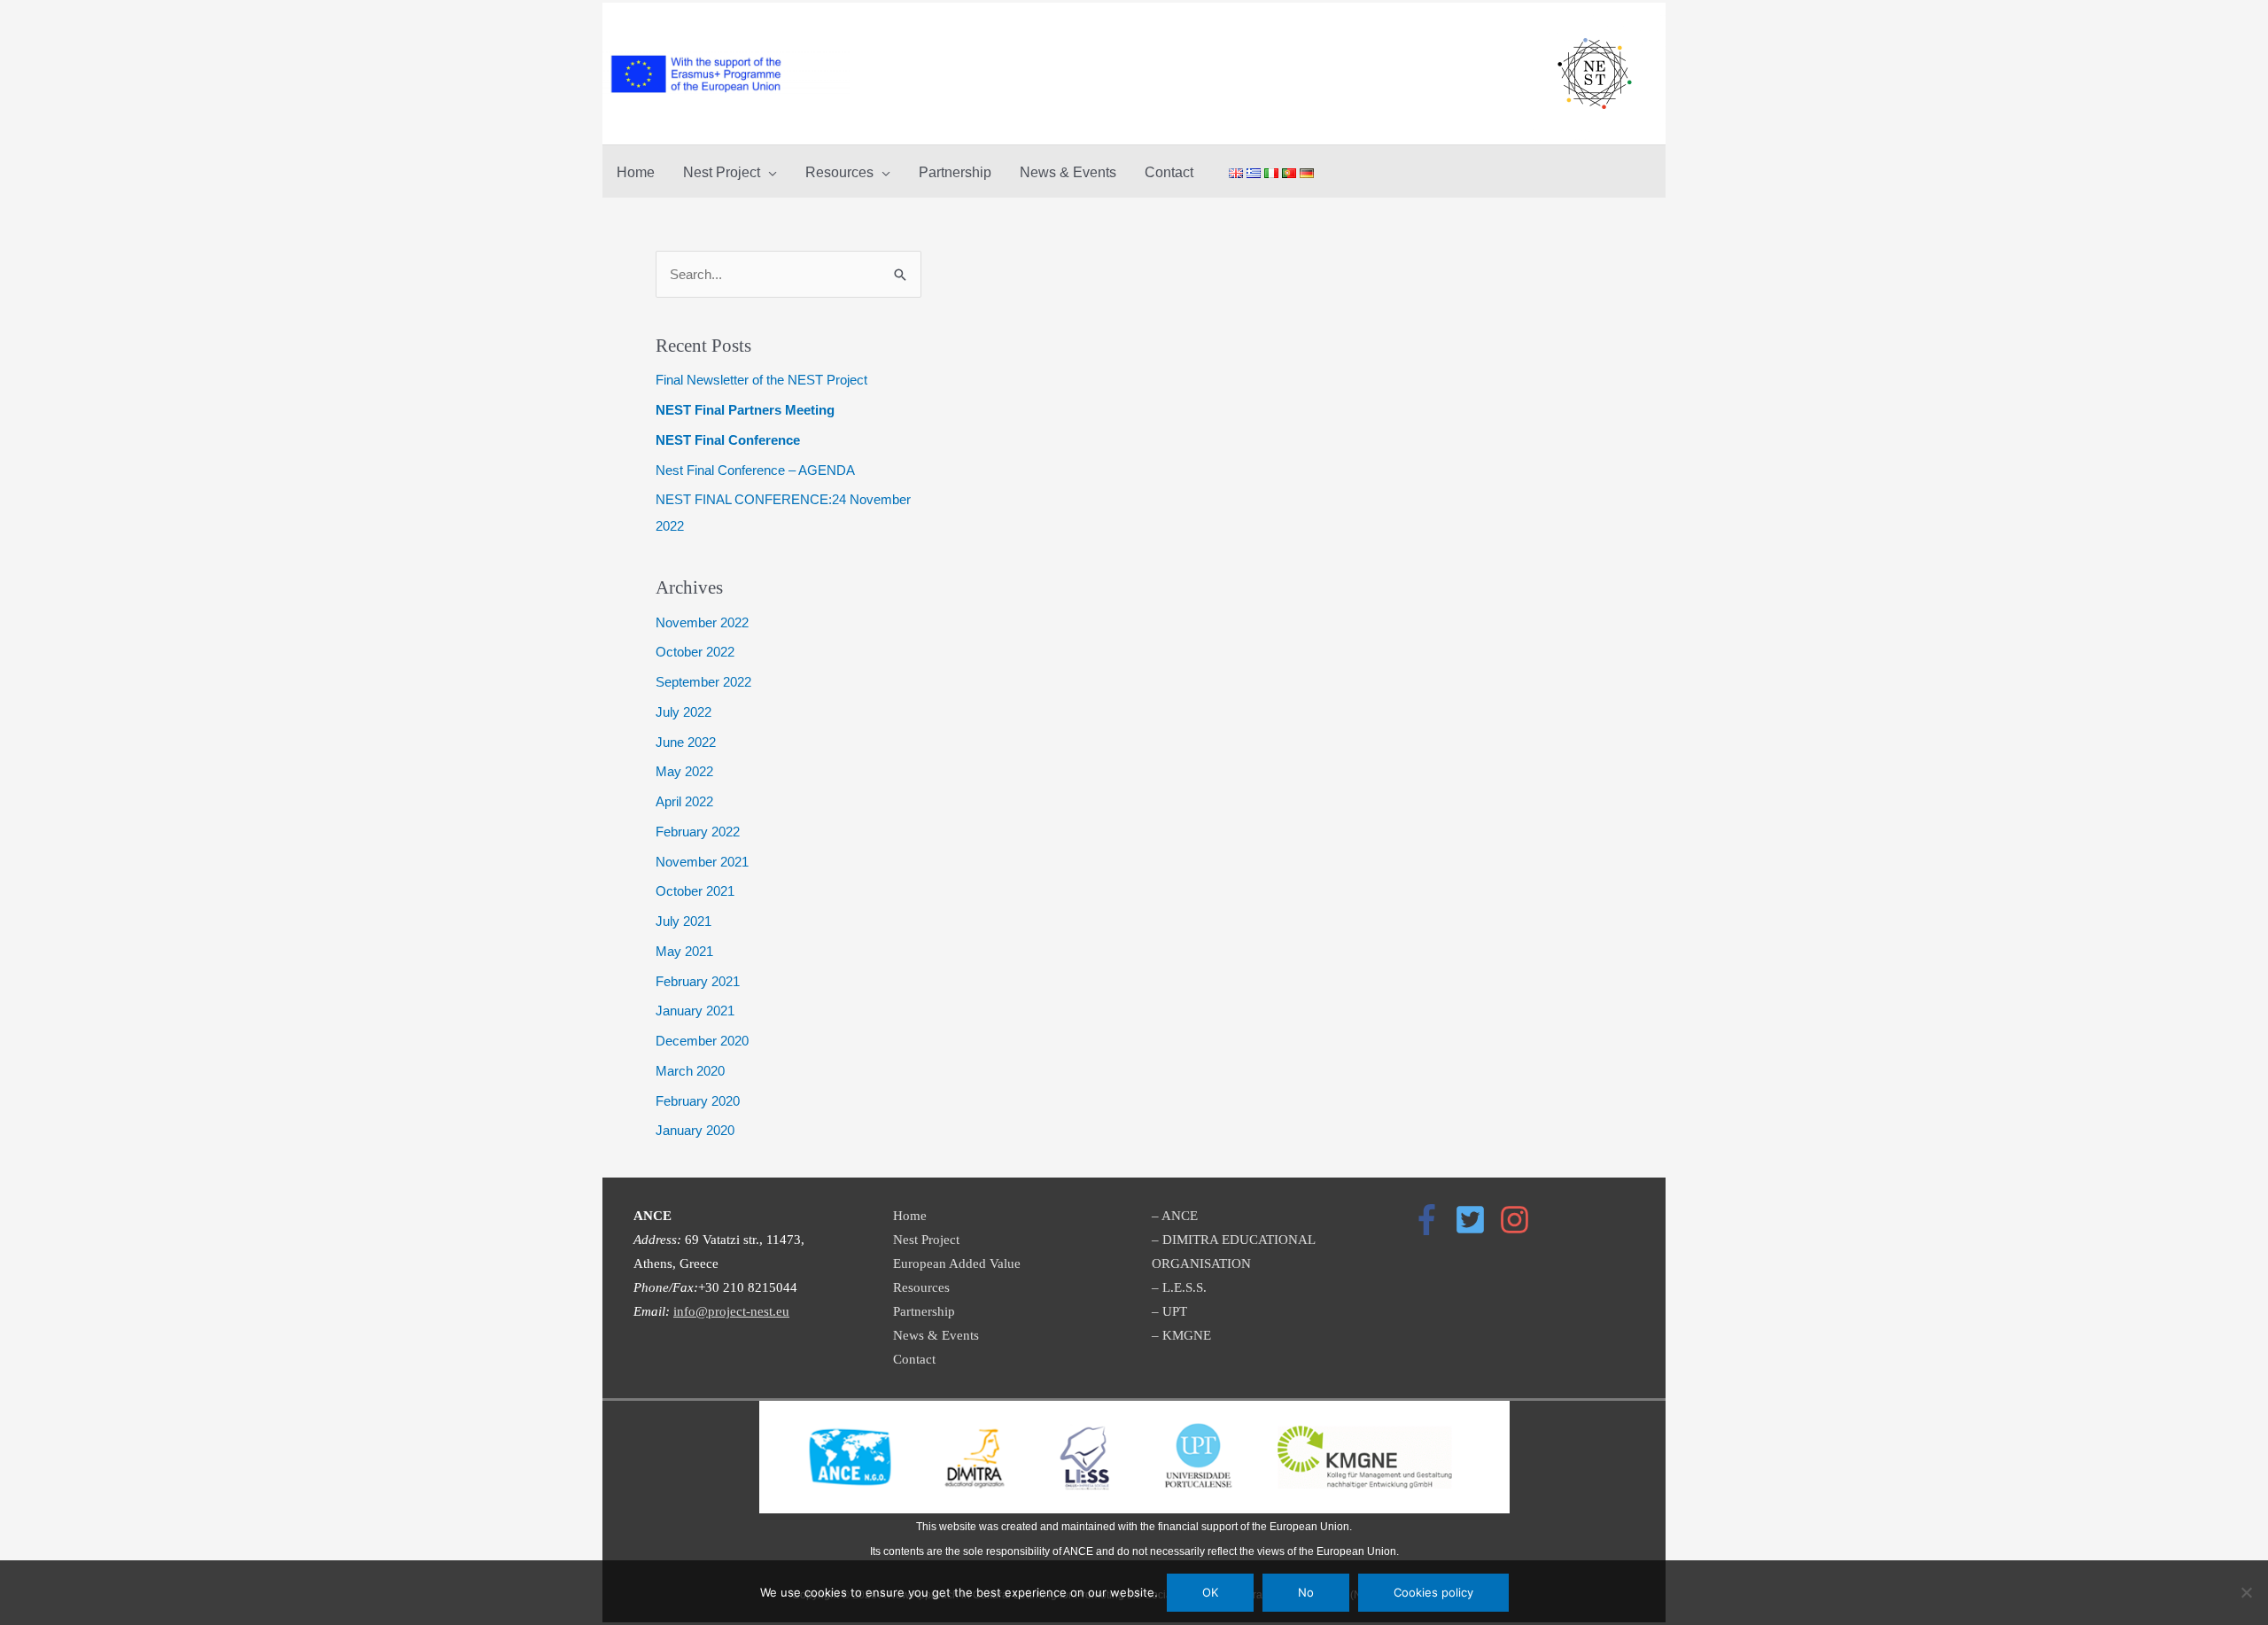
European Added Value (957, 1263)
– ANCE (1175, 1216)
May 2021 (684, 951)
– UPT (1169, 1311)
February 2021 (698, 981)
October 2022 (695, 652)
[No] (2246, 1592)
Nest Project (926, 1240)
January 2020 (695, 1130)
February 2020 (698, 1101)
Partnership (924, 1311)
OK (1210, 1592)
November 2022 (702, 622)
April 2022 (684, 801)
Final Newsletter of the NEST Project (761, 380)
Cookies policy (1433, 1592)
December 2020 (702, 1041)
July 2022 (684, 712)
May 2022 (684, 771)
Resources (921, 1287)
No (1306, 1592)
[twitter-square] (1475, 1220)
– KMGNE (1181, 1335)
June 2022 (686, 742)
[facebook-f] (1432, 1220)
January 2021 (695, 1011)
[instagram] (1519, 1220)
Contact (914, 1359)
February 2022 (698, 832)
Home (910, 1216)
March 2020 (690, 1071)
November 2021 (702, 862)
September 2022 (703, 682)
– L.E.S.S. (1179, 1287)
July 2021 (684, 921)
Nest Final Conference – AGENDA (755, 470)
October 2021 (695, 891)
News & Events (936, 1335)
